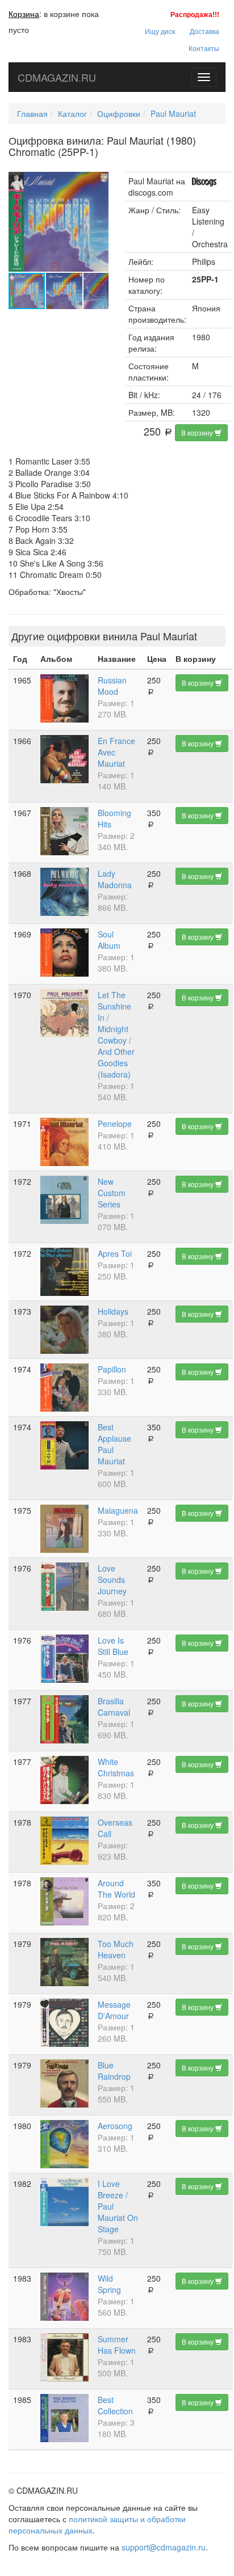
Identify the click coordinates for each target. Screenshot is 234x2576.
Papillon (112, 1369)
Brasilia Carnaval (114, 1707)
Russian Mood (112, 686)
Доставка (204, 31)
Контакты (204, 48)
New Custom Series (112, 1193)
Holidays (113, 1311)
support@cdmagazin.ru (164, 2547)
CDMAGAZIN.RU (57, 77)
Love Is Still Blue (113, 1646)
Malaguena (118, 1510)
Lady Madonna (115, 879)
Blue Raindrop (114, 2071)
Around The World (116, 1889)
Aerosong (115, 2126)
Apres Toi (115, 1253)
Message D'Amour (114, 2010)
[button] (98, 182)
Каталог (72, 113)
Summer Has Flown (117, 2345)
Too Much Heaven (116, 1949)
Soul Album (109, 940)
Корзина (24, 14)
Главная (32, 113)
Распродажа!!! (195, 14)
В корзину (198, 432)
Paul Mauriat (173, 113)
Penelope (115, 1124)
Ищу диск (160, 31)
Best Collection (115, 2405)
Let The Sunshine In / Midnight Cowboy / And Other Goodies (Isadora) (116, 1034)
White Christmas (116, 1767)
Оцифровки (119, 113)
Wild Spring (109, 2284)
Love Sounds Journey (112, 1580)
